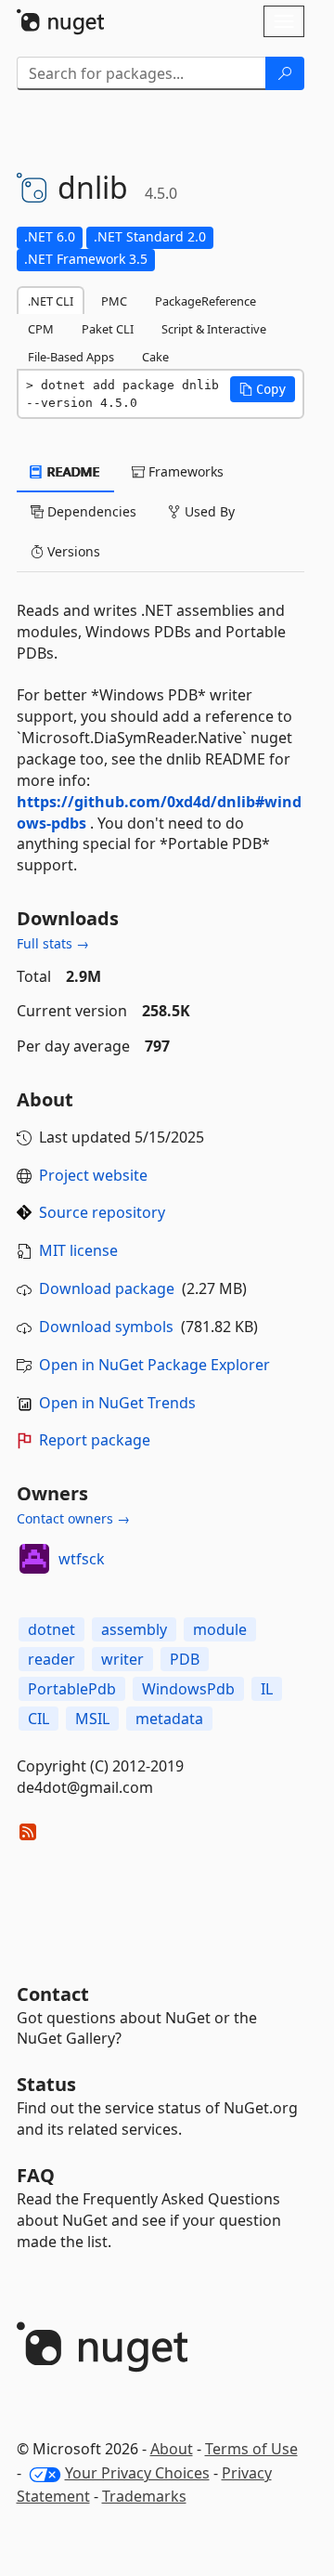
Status (46, 2084)
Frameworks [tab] (184, 471)
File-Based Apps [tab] (71, 357)
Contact (53, 1994)
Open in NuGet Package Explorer (154, 1365)
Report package (95, 1440)
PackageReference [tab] (206, 301)
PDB (185, 1659)
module (220, 1629)
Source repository (102, 1212)
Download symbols (106, 1327)
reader (51, 1659)
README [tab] (72, 471)
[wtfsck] (34, 1559)
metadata (169, 1719)
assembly (134, 1629)
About (172, 2449)
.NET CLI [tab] (51, 301)
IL (267, 1689)
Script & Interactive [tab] (214, 329)
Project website (93, 1175)
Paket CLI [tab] (108, 329)
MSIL (92, 1719)
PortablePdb (72, 1689)
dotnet (51, 1629)
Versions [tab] (72, 551)
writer (122, 1659)
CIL (39, 1719)
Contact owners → (73, 1518)
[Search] (285, 73)
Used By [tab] (208, 511)
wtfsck (82, 1559)
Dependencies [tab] (90, 511)
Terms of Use (251, 2449)
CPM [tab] (41, 329)
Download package (107, 1288)
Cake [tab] (155, 357)
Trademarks (144, 2496)
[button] (263, 389)
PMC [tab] (114, 301)
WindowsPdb (188, 1689)
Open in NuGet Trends (117, 1403)
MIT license (78, 1250)
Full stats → (53, 943)
